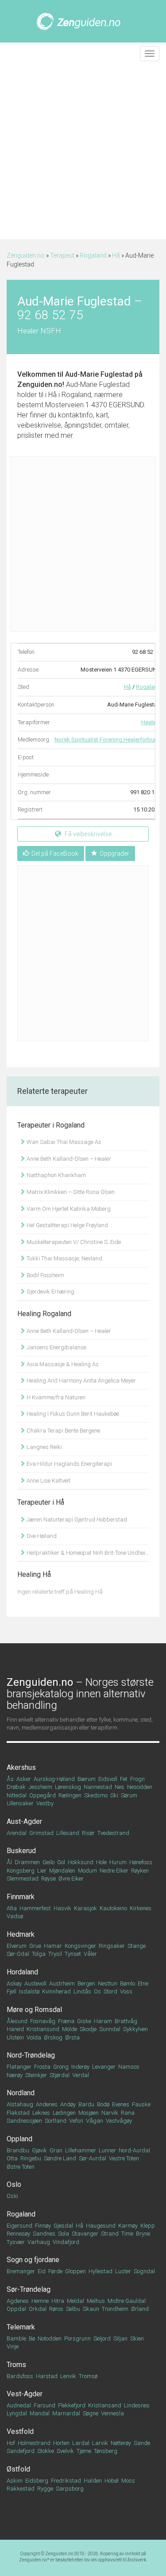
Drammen (27, 1862)
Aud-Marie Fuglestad (99, 374)
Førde (55, 2271)
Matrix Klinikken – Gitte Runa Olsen (70, 1192)
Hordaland (22, 1972)
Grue (35, 1946)
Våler (90, 1954)
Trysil (55, 1954)
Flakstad (18, 2113)
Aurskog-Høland (54, 1779)
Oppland (19, 2139)
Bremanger (21, 2271)
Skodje (88, 2029)
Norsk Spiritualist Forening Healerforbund (108, 740)
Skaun (91, 2309)
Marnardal (66, 2413)
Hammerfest (35, 1908)
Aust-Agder (24, 1821)
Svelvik (65, 2451)
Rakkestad (21, 2489)
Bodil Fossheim (45, 1275)
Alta (12, 1908)
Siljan (120, 2338)
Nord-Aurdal (134, 2150)
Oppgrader (114, 854)
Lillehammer (81, 2150)
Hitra (58, 2301)
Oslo (14, 2184)
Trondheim (115, 2309)
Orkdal (38, 2309)
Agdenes (18, 2301)
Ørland (140, 2309)
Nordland (21, 2093)
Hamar (53, 1946)
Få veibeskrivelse (87, 834)
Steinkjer (36, 2075)
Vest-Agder (25, 2394)
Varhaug (39, 2242)
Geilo (48, 1862)
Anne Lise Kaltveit (48, 1481)
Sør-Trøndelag (29, 2289)
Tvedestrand (113, 1833)
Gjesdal (63, 2226)
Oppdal (16, 2309)
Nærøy (15, 2075)
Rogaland (93, 255)
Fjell (12, 1991)
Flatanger (19, 2067)
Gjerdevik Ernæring (50, 1292)
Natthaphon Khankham (56, 1175)
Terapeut (62, 255)
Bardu (86, 2104)
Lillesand (68, 1833)
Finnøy (43, 2226)
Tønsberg (106, 2451)
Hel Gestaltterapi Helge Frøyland (67, 1225)
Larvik (100, 2443)
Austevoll (35, 1983)
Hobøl (112, 2481)
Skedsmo (96, 1795)
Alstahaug (20, 2104)
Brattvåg (126, 2021)
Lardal (81, 2443)
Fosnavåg (43, 2021)
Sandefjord (21, 2451)
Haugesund (101, 2226)
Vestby (45, 1803)
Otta (12, 2158)
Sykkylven (135, 2029)
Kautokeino (113, 1908)
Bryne (143, 2234)
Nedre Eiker (114, 1871)
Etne (143, 1983)
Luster (123, 2271)
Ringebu (31, 2158)
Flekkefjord (72, 2405)
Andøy (68, 2104)
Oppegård (42, 1795)
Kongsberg (21, 1871)
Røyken (140, 1871)
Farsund (44, 2405)
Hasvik (62, 1908)
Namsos (129, 2067)
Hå (116, 255)
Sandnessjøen (24, 2121)
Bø (32, 2338)
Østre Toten (21, 2167)
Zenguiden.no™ (34, 2560)
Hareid (15, 2029)
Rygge (45, 2489)
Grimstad (41, 1833)
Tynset (73, 1954)
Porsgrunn (77, 2338)
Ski (114, 1795)
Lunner (107, 2150)
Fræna (66, 2021)
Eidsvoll (108, 1779)
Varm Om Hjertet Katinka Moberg (68, 1209)
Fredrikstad (66, 2481)
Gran (56, 2150)
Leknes (41, 2113)
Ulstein (15, 2037)
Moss (128, 2481)
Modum (87, 1871)
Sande (142, 2443)
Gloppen (75, 2271)
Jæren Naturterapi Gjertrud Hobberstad (76, 1520)
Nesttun (108, 1983)
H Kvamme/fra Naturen (55, 1397)
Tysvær (16, 2242)
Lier (42, 1871)
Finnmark (21, 1897)
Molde (69, 2029)
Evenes (121, 2104)
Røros (56, 2309)
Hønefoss (141, 1862)
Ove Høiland (41, 1536)
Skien (137, 2338)
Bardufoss (20, 2376)
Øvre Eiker (71, 1879)
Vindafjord (66, 2242)
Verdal (81, 2075)
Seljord (102, 2338)
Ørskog (53, 2037)
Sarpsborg (70, 2489)
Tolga (39, 1954)
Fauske (141, 2104)
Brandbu (18, 2150)
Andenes (47, 2104)
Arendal (17, 1833)
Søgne (91, 2413)
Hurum (118, 1862)
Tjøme (84, 2451)
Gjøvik (39, 2150)
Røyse (48, 1879)
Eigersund (19, 2226)
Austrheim (62, 1983)
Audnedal (19, 2405)
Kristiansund (43, 2029)
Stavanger (85, 2234)
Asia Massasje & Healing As (62, 1364)
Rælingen (70, 1795)
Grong (61, 2067)
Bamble (16, 2338)
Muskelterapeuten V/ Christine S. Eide (73, 1242)
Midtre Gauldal (127, 2301)
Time (127, 2234)
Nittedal (17, 1795)
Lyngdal (17, 2413)
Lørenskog (68, 1787)
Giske (84, 2021)
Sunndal (110, 2029)
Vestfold (20, 2431)
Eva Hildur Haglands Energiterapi (69, 1464)
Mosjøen (89, 2113)
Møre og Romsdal (34, 2010)
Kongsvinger (80, 1946)
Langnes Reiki (44, 1447)
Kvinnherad (56, 1991)
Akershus (21, 1767)
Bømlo (127, 1983)
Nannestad (98, 1787)
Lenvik (68, 2376)
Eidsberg (37, 2481)
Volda (34, 2037)
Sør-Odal (18, 1954)
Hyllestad (100, 2271)
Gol (61, 1862)
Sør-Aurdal (93, 2158)
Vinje (13, 2346)
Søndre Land (60, 2158)
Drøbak (16, 1787)
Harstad (47, 2376)
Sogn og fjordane (33, 2260)
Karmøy (128, 2226)
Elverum (17, 1946)
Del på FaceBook (55, 854)
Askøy (14, 1983)
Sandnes (44, 2234)
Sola (64, 2234)
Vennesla (112, 2413)
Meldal (75, 2301)
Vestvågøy (119, 2121)
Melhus (96, 2301)
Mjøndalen (62, 1871)
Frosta (42, 2067)
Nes (120, 1787)
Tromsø (88, 2376)
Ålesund (17, 2021)
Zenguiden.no (26, 255)
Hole (101, 1862)
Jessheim (40, 1787)
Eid (42, 2271)
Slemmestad (23, 1879)
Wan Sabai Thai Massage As (63, 1142)
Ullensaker (20, 1803)
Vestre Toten (124, 2158)
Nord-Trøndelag (31, 2055)
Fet (124, 1779)
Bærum (87, 1779)
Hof (11, 2443)
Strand (110, 2234)
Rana (128, 2113)
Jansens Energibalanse (56, 1347)
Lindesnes (137, 2405)
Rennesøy (18, 2234)
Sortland (56, 2121)
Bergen (86, 1983)
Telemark (21, 2327)
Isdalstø (29, 1991)
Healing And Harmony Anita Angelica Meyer (81, 1381)
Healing (151, 722)
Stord (110, 1991)
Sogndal (144, 2271)
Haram (103, 2021)
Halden (93, 2481)
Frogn (137, 1779)
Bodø (103, 2104)
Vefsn (76, 2121)
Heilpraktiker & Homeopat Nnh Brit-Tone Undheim (87, 1553)
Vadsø (15, 1916)
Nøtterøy (121, 2443)
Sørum (129, 1795)
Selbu (73, 2309)
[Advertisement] (83, 152)
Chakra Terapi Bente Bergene (63, 1431)
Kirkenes (141, 1908)
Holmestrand (34, 2443)
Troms (16, 2365)
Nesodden (140, 1787)
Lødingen (64, 2113)
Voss (126, 1991)
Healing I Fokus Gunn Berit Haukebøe (72, 1414)
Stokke (46, 2451)
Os (97, 1991)
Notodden (50, 2338)
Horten (61, 2443)
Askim (15, 2481)
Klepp (148, 2226)
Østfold (18, 2469)
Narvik (110, 2113)
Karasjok (85, 1908)
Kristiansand (105, 2405)
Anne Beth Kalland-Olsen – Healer (68, 1159)
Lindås (82, 1991)
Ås (10, 1779)
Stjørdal (60, 2075)
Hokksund (81, 1862)
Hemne (40, 2301)
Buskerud (21, 1851)
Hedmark (21, 1934)
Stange (137, 1946)
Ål (9, 1862)
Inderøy (80, 2067)
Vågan (95, 2121)
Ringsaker (112, 1946)
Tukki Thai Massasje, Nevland (64, 1258)
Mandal (40, 2413)
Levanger (104, 2067)
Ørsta (72, 2037)
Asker (24, 1779)
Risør (88, 1833)
